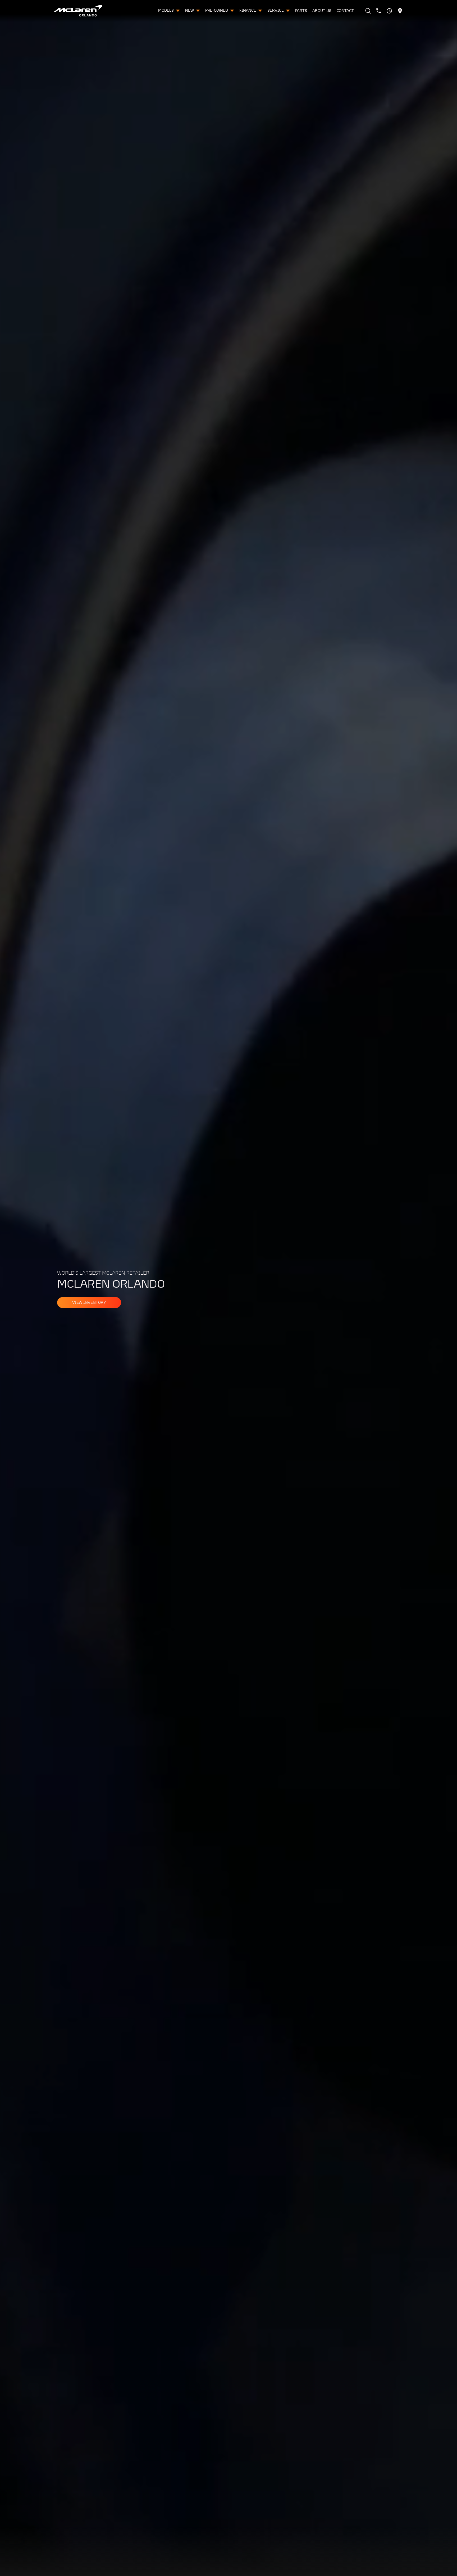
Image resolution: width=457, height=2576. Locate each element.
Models (166, 11)
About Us (322, 11)
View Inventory (89, 1303)
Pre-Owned (217, 11)
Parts (301, 11)
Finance (248, 11)
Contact (345, 11)
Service (276, 11)
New (190, 11)
